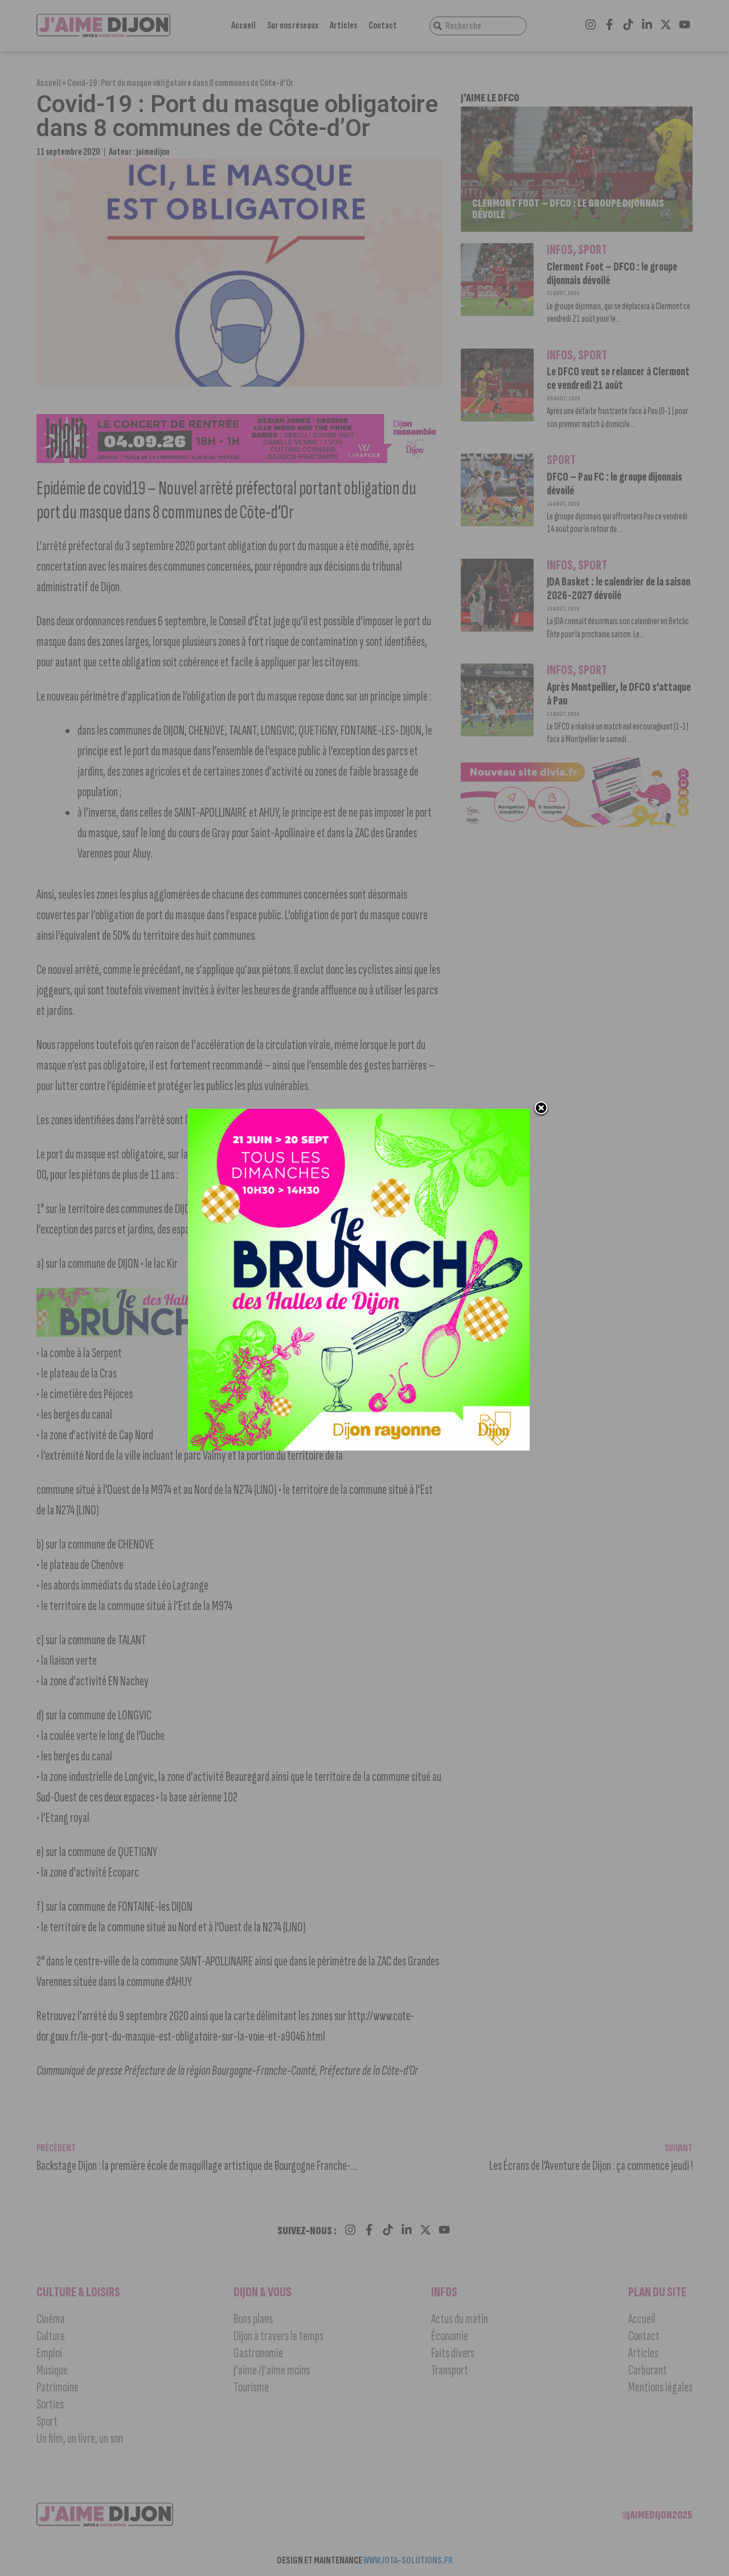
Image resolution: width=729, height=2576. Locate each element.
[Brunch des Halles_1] (359, 1447)
